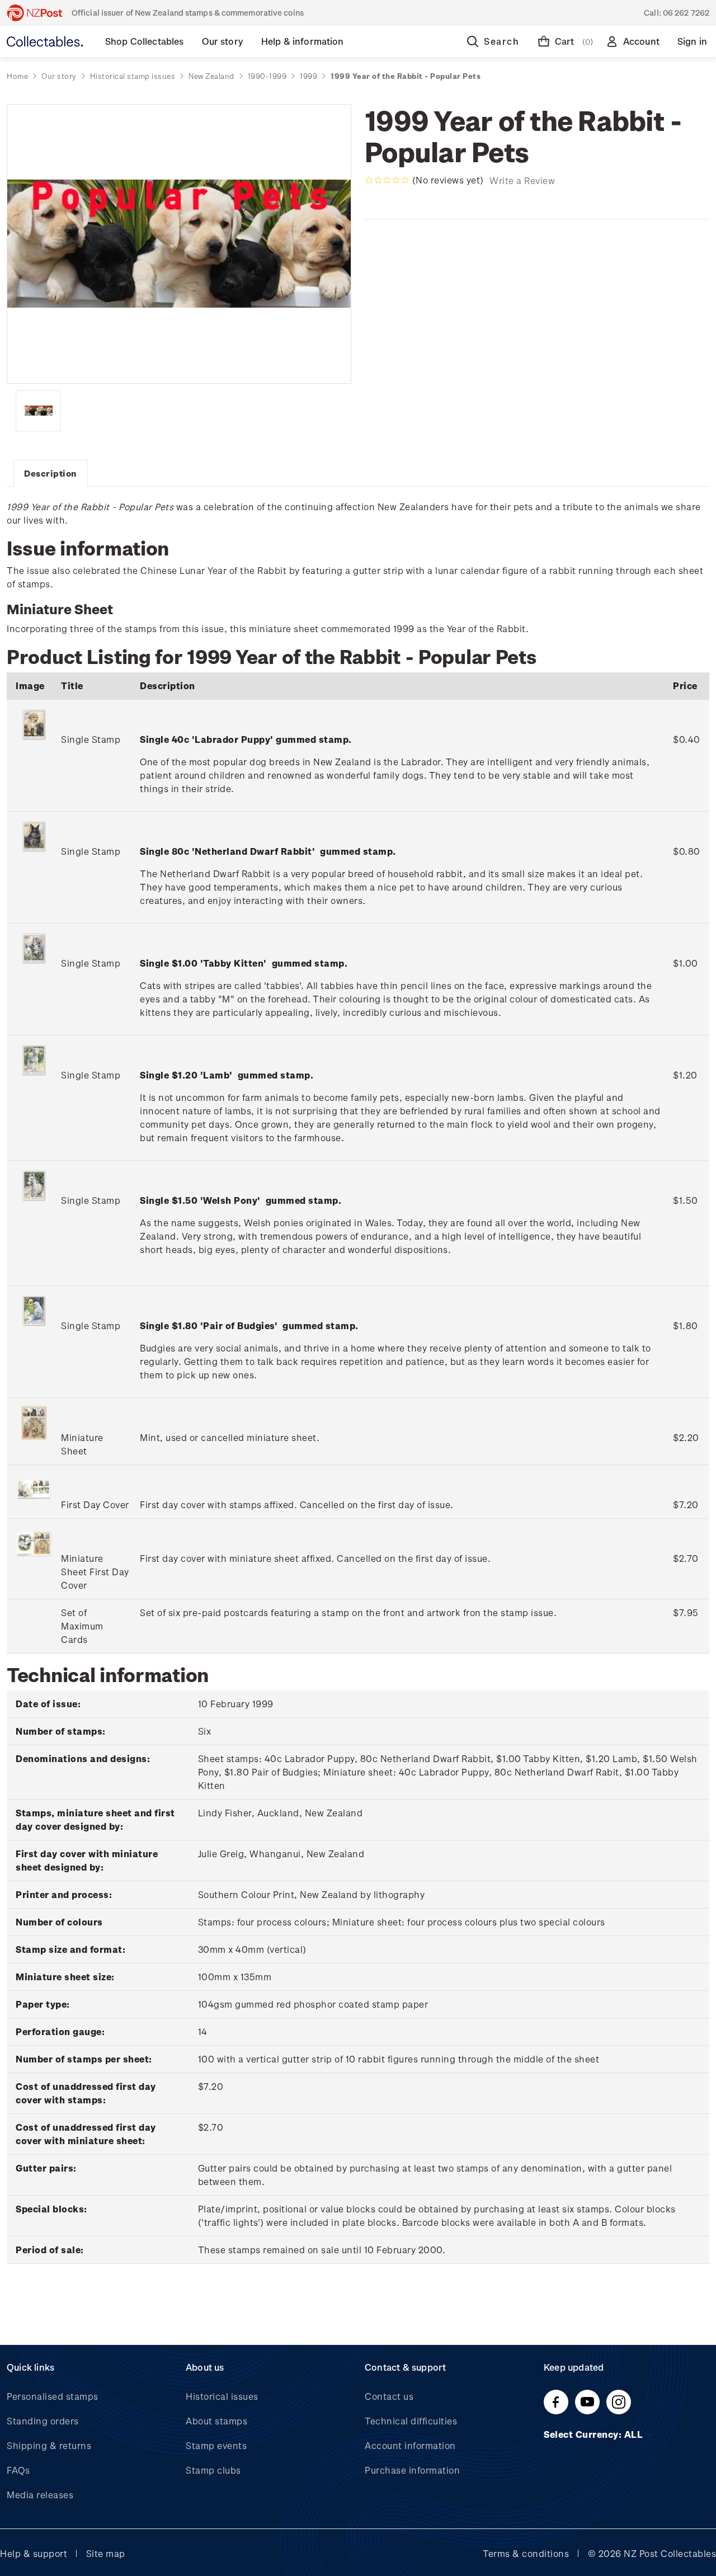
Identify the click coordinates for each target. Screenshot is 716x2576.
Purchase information (412, 2470)
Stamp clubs (213, 2470)
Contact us (389, 2396)
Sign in (692, 41)
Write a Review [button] (522, 180)
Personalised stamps (53, 2396)
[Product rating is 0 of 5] (387, 180)
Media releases (40, 2495)
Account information (410, 2445)
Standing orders (43, 2421)
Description (50, 473)
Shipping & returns (49, 2445)
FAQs (18, 2470)
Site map (106, 2553)
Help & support (34, 2553)
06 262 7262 (686, 13)
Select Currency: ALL (595, 2434)
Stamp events (216, 2445)
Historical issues (222, 2396)
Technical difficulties (411, 2421)
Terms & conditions (526, 2553)
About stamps (216, 2421)
